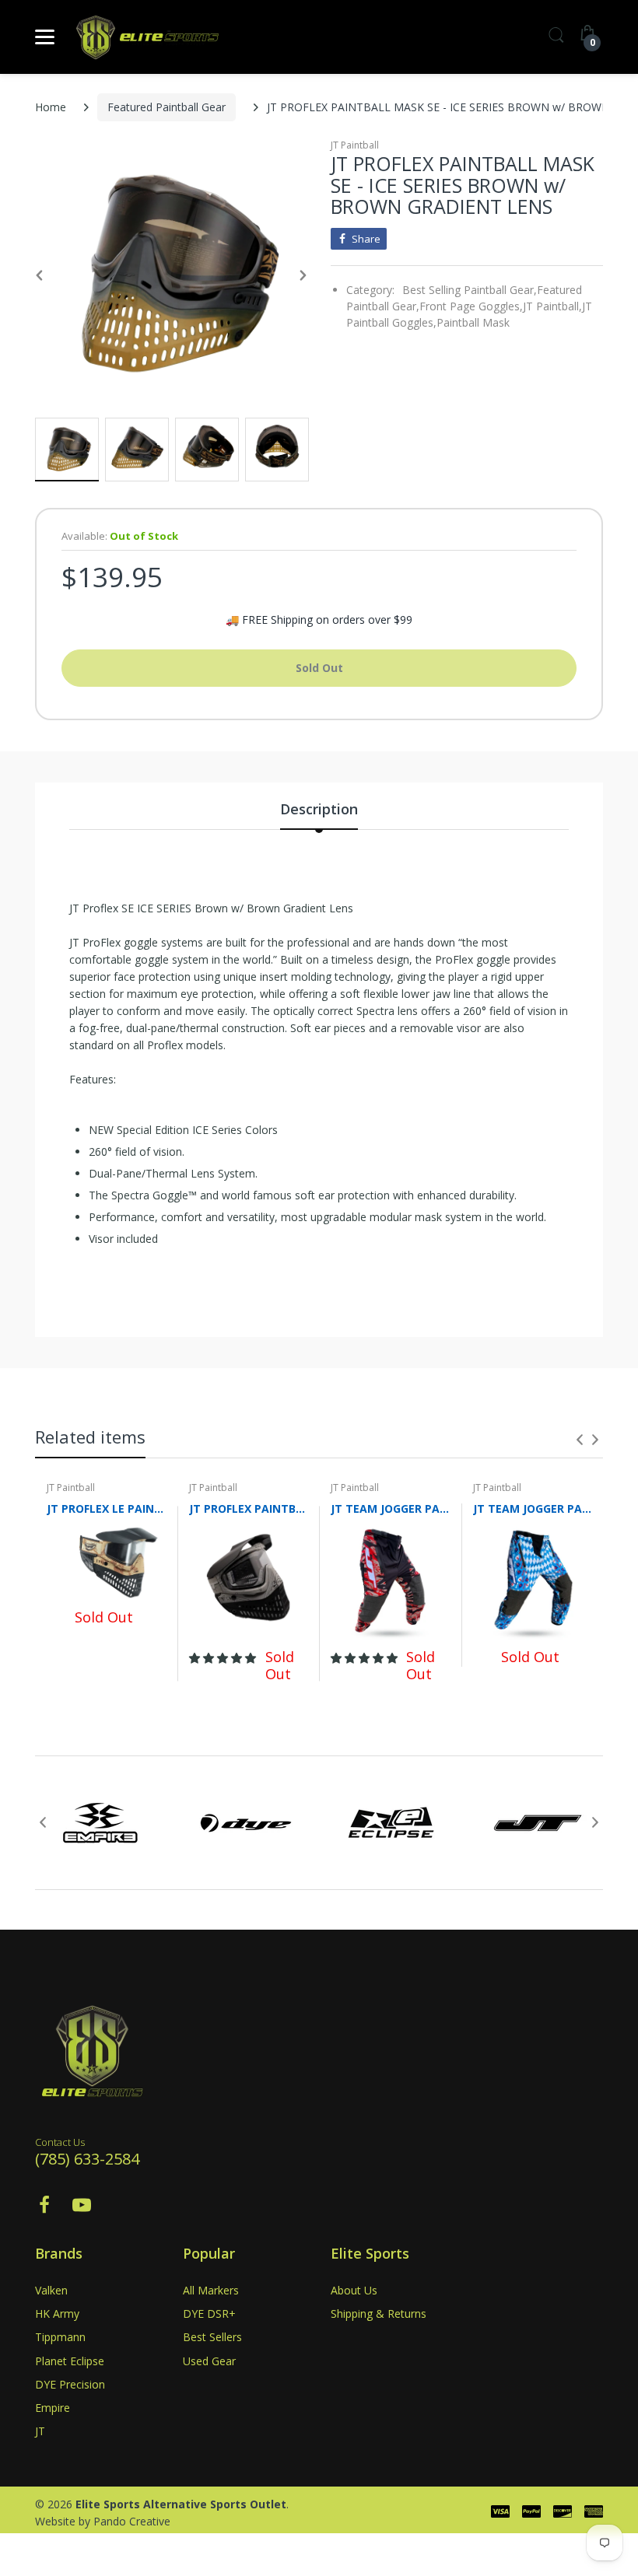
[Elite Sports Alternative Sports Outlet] (148, 37)
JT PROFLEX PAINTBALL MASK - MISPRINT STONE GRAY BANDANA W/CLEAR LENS (249, 1508)
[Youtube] (82, 2209)
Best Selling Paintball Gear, (470, 290)
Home (51, 107)
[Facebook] (44, 2209)
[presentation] (580, 1440)
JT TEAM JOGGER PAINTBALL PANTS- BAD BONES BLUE (533, 1508)
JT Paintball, (552, 306)
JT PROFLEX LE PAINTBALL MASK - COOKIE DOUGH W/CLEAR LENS (106, 1508)
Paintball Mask (473, 322)
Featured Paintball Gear (167, 107)
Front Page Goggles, (471, 306)
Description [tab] (319, 809)
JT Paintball (355, 145)
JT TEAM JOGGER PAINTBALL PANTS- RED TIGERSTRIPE (390, 1508)
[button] (224, 1658)
